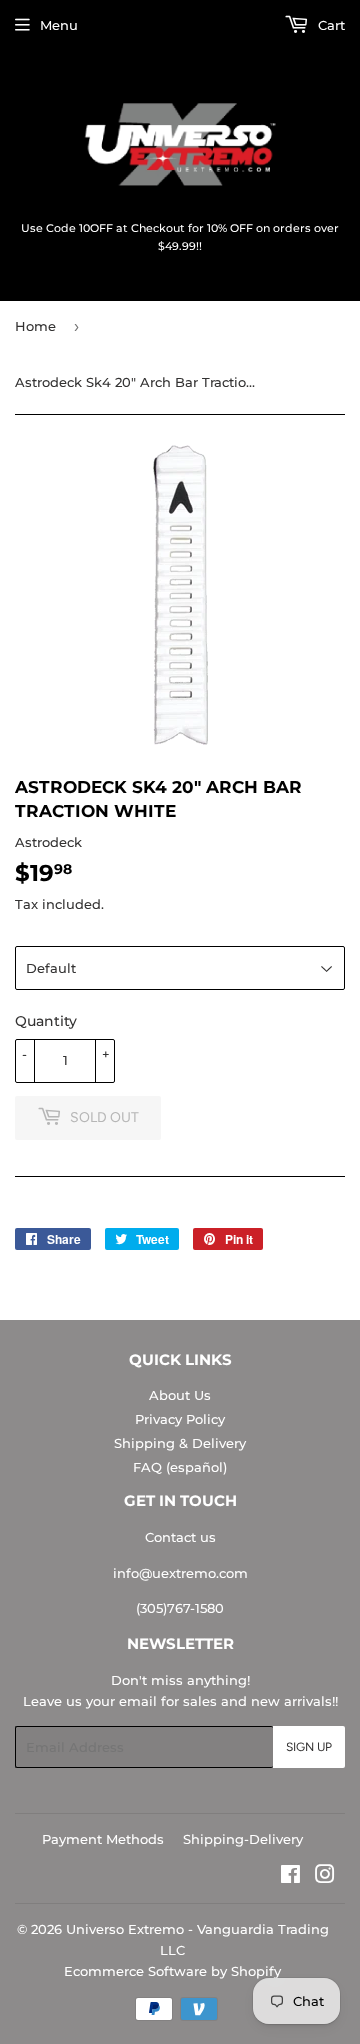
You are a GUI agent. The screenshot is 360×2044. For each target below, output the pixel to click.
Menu (59, 25)
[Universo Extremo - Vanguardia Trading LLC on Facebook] (290, 1877)
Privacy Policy (180, 1419)
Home (35, 326)
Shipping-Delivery (243, 1839)
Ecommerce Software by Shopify (172, 1971)
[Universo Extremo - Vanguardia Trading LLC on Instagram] (325, 1877)
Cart (329, 25)
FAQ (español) (180, 1467)
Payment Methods (103, 1839)
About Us (180, 1395)
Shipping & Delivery (180, 1443)
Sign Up (309, 1747)
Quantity (46, 1021)
